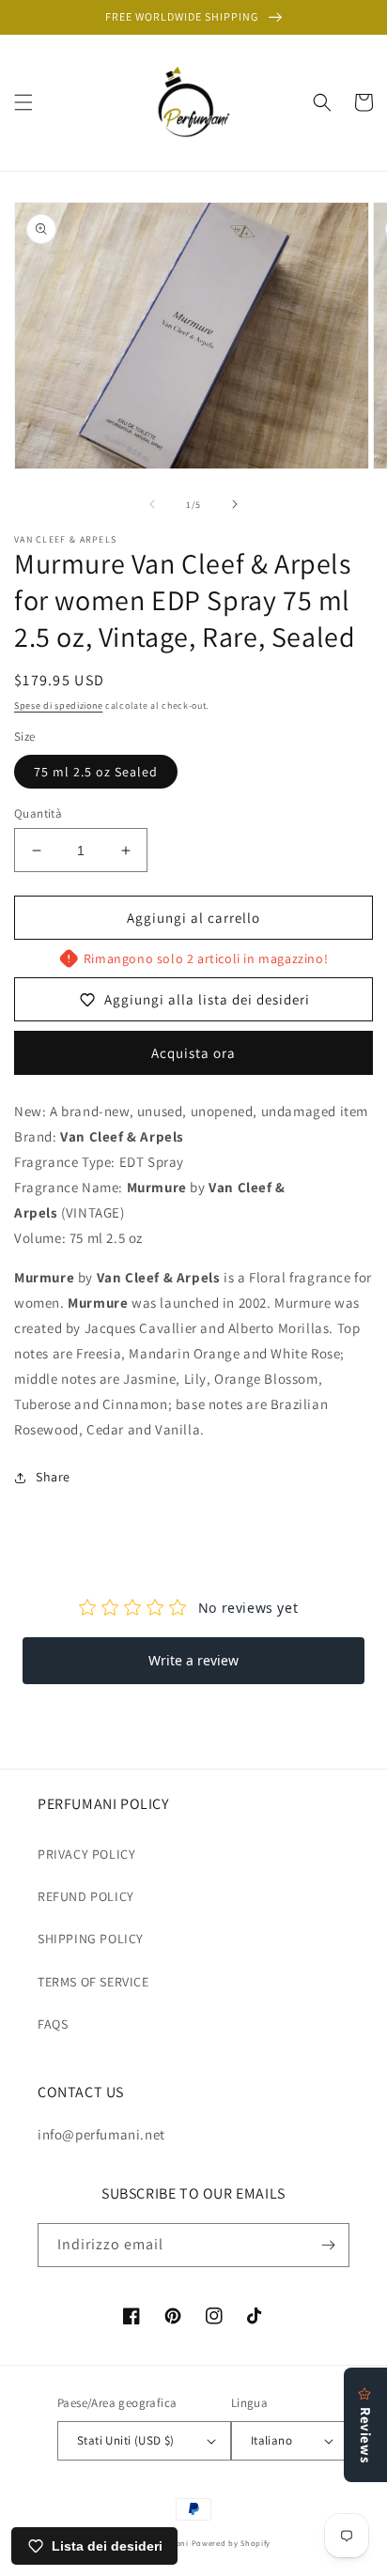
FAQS (53, 2024)
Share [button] (53, 1477)
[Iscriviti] (328, 2245)
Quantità (38, 813)
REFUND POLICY (86, 1896)
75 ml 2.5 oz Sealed (96, 772)
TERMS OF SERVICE (93, 1982)
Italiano (271, 2440)
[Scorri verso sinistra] (152, 504)
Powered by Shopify (232, 2543)
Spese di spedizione (58, 705)
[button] (23, 102)
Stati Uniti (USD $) (126, 2440)
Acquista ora (193, 1053)
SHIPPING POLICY (91, 1939)
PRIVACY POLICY (86, 1854)
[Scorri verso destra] (235, 504)
